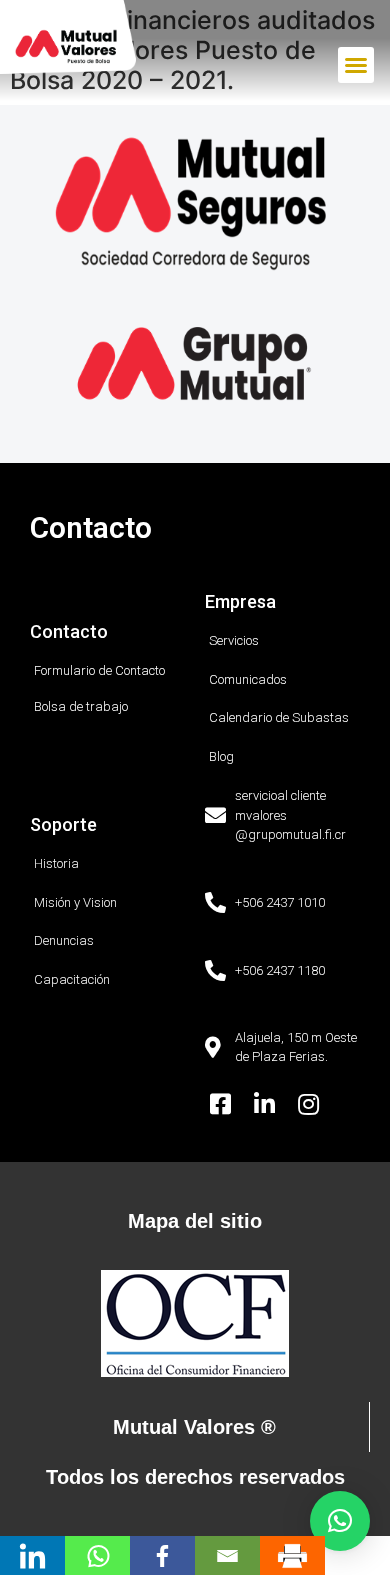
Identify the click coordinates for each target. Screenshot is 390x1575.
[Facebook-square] (221, 1104)
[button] (356, 65)
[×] (340, 1521)
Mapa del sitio (195, 1221)
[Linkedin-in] (265, 1104)
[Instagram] (308, 1104)
